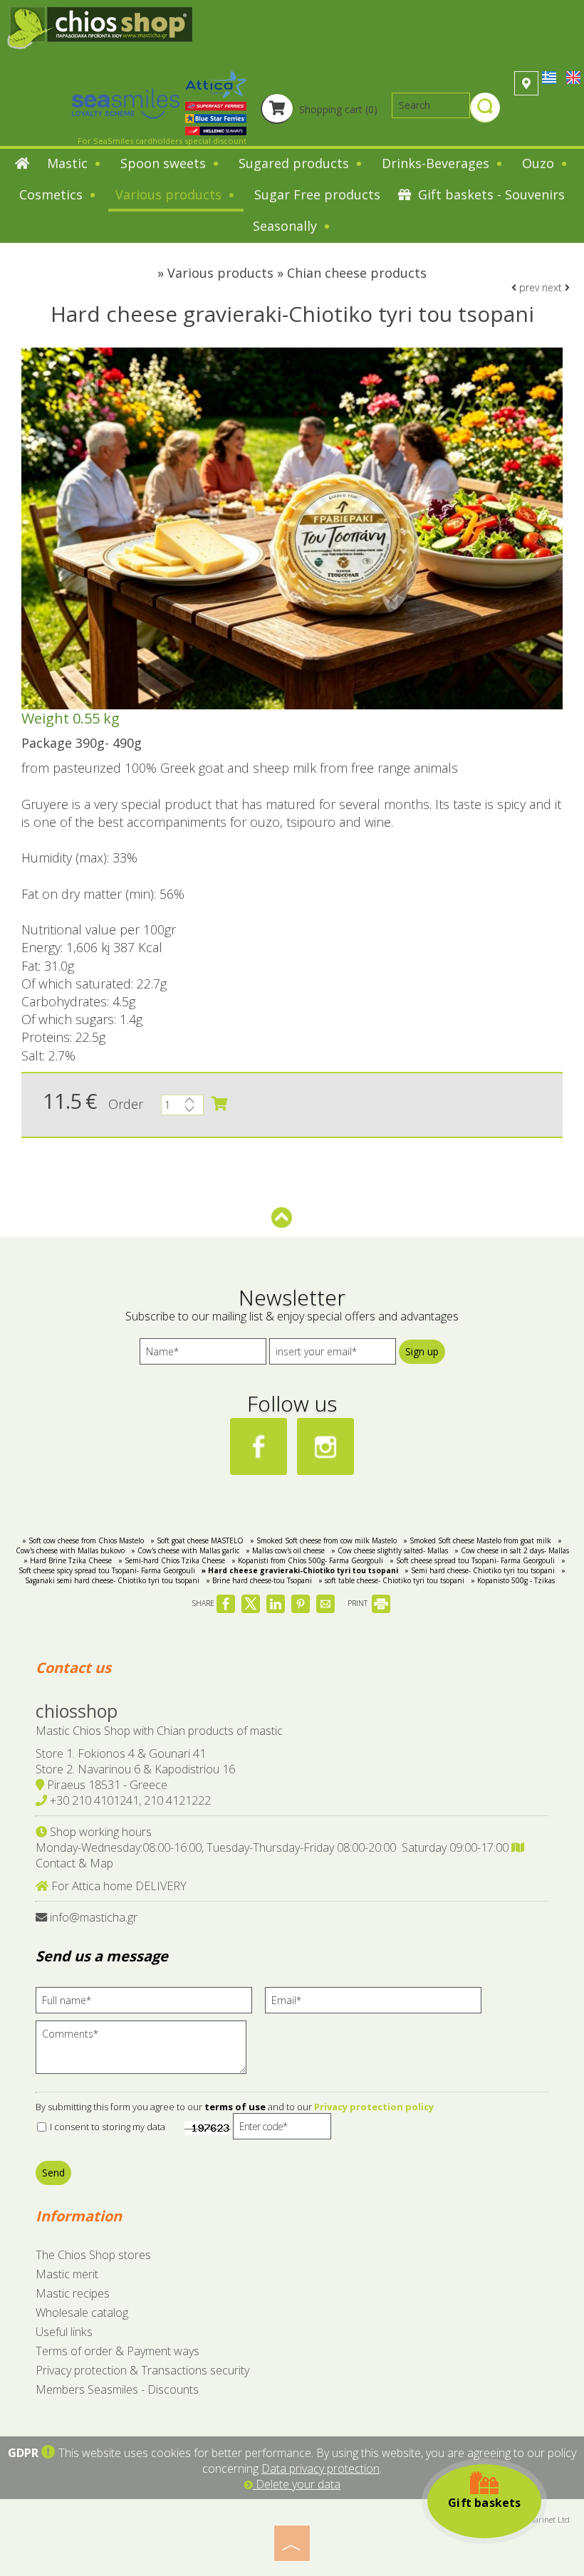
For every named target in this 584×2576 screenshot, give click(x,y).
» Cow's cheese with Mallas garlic (185, 1550)
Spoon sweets (165, 163)
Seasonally (287, 226)
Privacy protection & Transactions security (142, 2370)
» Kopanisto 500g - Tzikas (513, 1580)
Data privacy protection (320, 2468)
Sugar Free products (317, 194)
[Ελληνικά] (551, 77)
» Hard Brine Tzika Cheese (68, 1560)
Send (53, 2173)
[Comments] (146, 2053)
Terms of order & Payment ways (118, 2351)
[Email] (378, 2004)
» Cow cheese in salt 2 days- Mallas (512, 1550)
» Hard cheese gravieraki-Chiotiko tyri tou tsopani (300, 1570)
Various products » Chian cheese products (297, 273)
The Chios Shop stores (93, 2255)
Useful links (64, 2332)
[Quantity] (182, 1109)
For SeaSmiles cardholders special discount (162, 141)
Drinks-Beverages (437, 163)
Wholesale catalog (82, 2312)
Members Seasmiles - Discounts (117, 2389)
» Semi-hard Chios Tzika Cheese (172, 1560)
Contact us (73, 1668)
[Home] (22, 165)
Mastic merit (67, 2274)
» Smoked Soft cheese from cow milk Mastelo (323, 1540)
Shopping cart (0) (337, 109)
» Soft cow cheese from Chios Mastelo (83, 1540)
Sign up (422, 1351)
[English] (573, 77)
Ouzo (540, 163)
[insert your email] (333, 1355)
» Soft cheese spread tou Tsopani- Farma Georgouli (472, 1560)
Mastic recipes (73, 2293)
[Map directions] (526, 83)
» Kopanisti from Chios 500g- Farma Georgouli (307, 1560)
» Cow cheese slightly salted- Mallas (390, 1550)
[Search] (485, 109)
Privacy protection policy (374, 2107)
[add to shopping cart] (219, 1104)
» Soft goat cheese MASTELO (197, 1540)
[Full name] (149, 2004)
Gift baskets (484, 2503)
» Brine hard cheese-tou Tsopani (259, 1580)
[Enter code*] (282, 2130)
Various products (170, 194)
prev (528, 287)
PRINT (359, 1603)
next (553, 287)
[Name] (203, 1355)
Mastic (69, 163)
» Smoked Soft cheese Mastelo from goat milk (477, 1540)
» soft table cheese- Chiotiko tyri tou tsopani (391, 1580)
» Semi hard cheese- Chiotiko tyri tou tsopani (480, 1570)
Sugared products (296, 163)
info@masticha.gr (94, 1917)
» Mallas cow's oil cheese (285, 1550)
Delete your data (297, 2484)
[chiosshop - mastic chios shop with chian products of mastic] (100, 27)
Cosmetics (53, 194)
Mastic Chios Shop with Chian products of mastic (159, 1731)
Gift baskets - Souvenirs (490, 194)
